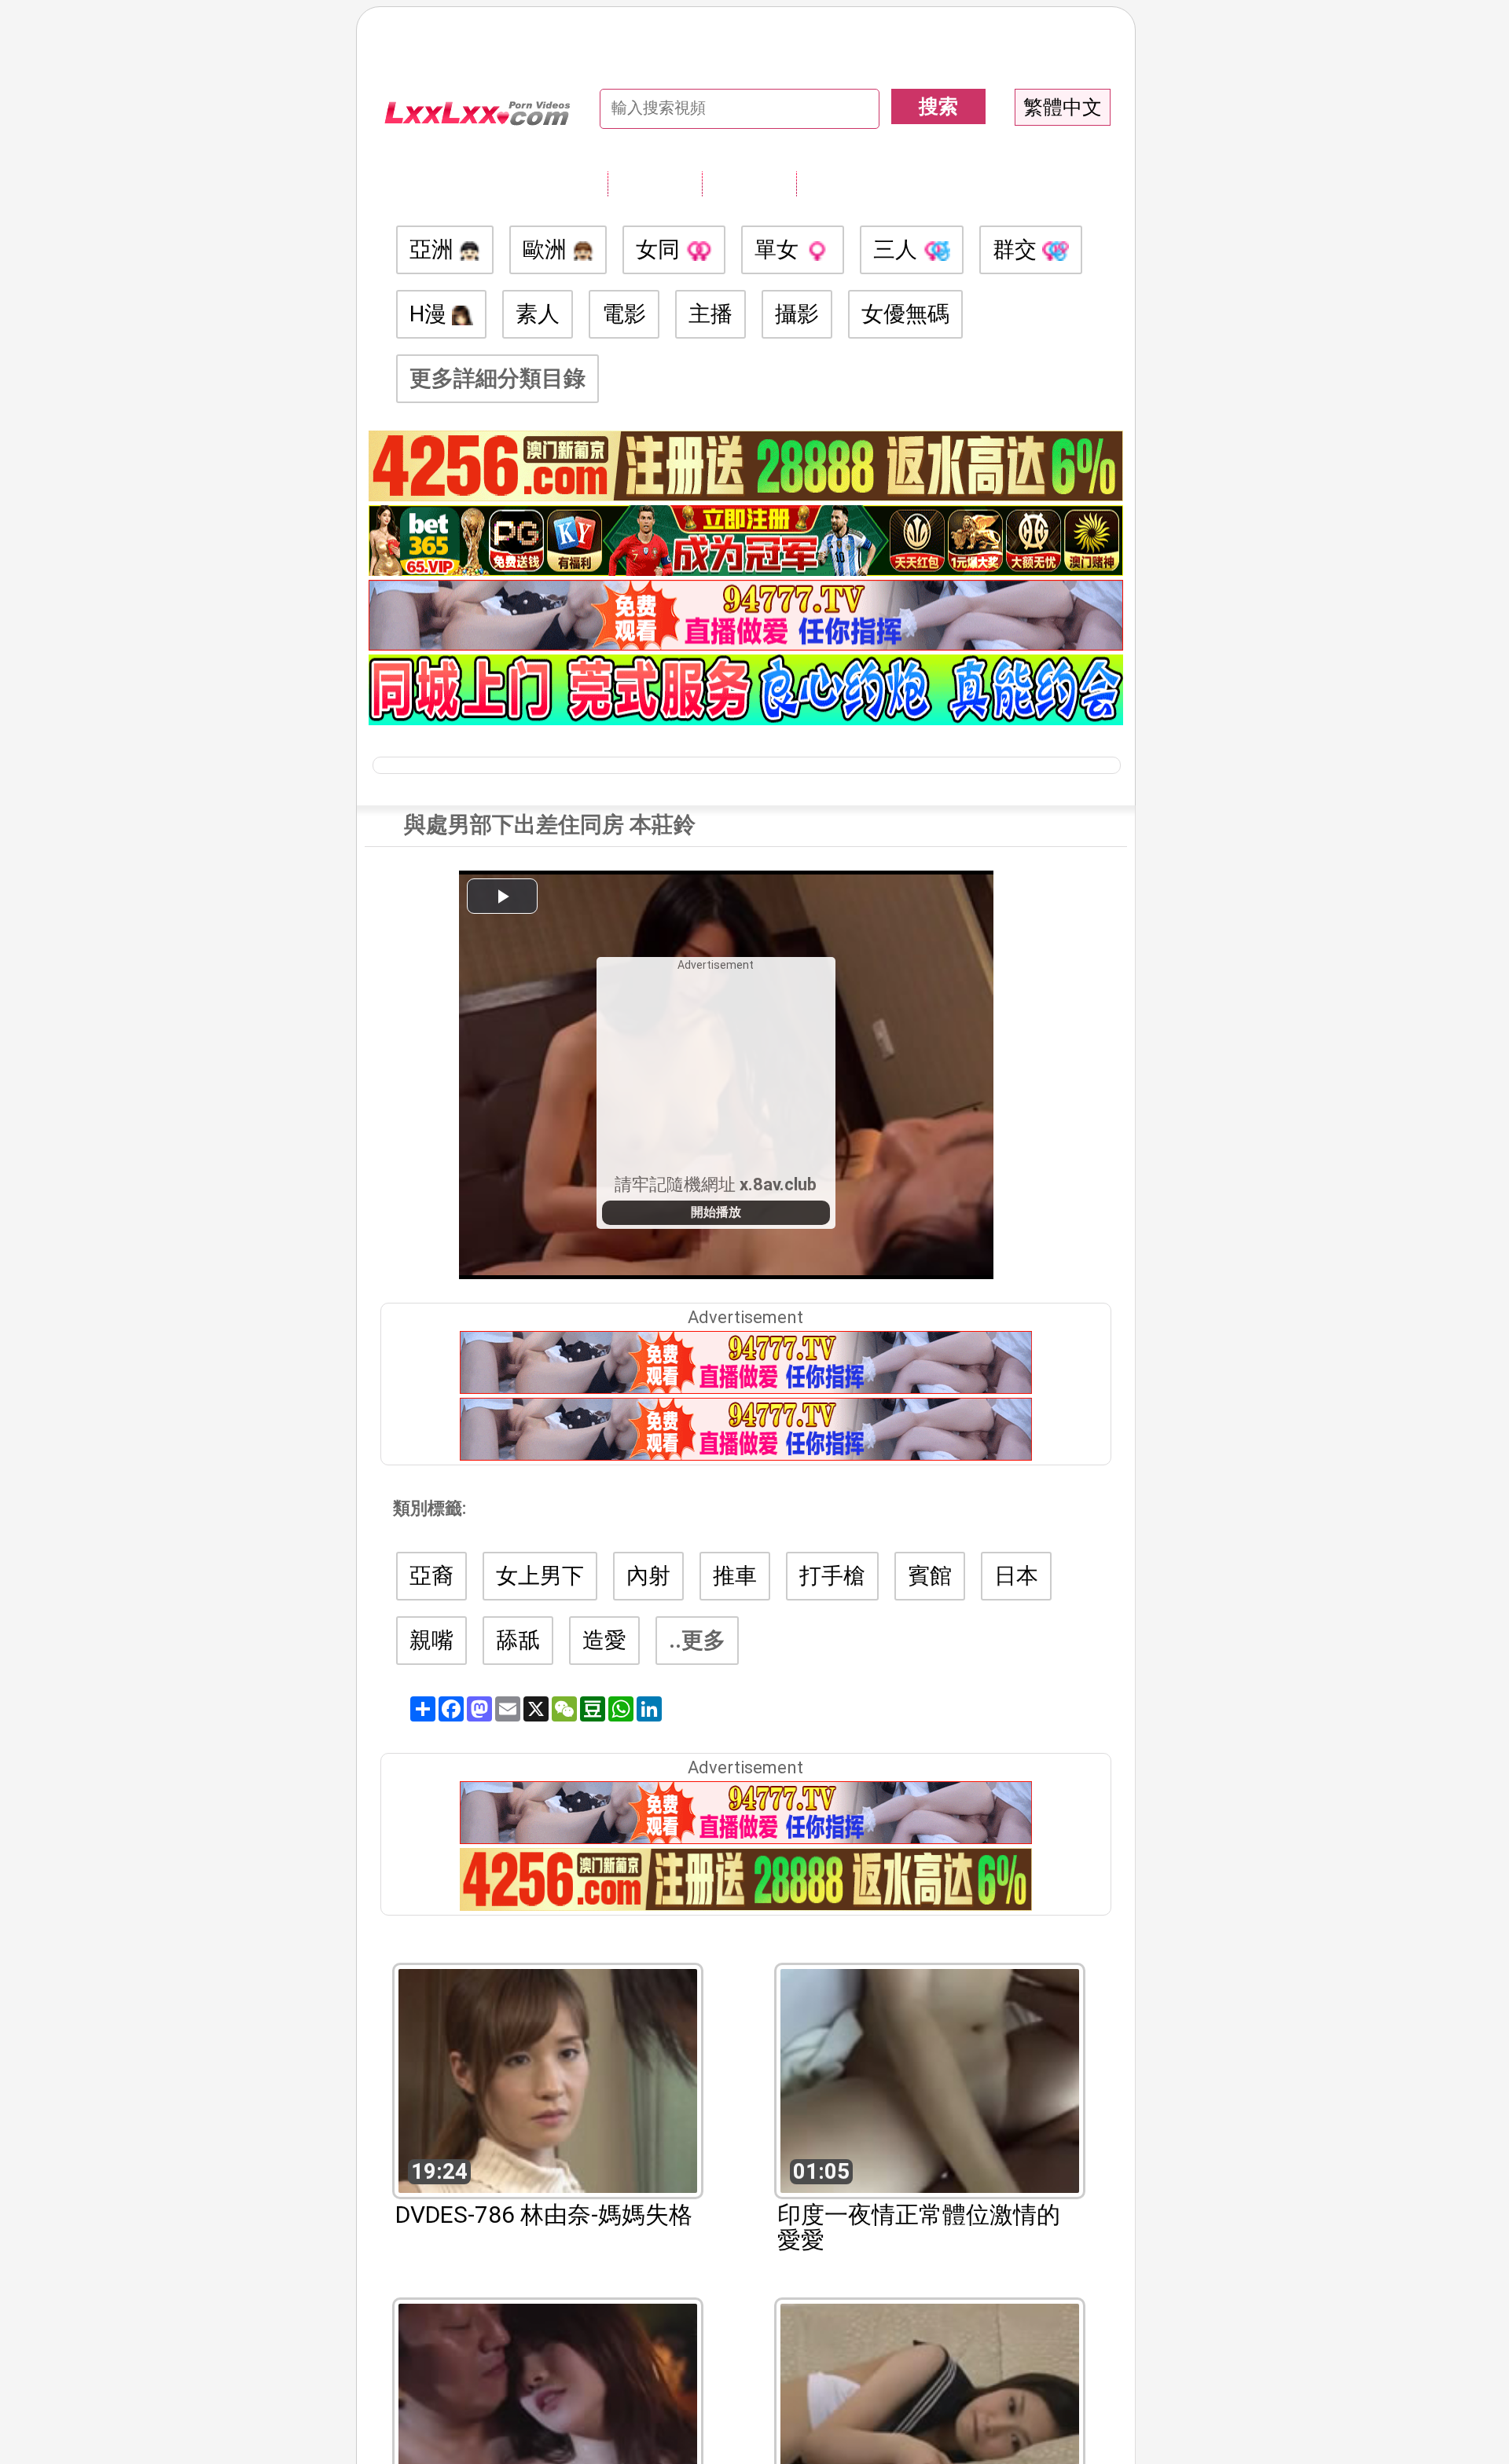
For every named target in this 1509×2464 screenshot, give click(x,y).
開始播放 (716, 1212)
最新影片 (749, 183)
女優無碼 (905, 314)
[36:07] (548, 2414)
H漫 (431, 314)
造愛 (604, 1640)
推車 (735, 1576)
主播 (710, 314)
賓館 (930, 1576)
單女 (779, 249)
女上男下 (540, 1576)
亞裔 (431, 1576)
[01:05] (930, 2079)
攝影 (797, 314)
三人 (898, 249)
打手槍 (832, 1576)
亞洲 (434, 249)
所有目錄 (655, 183)
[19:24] (548, 2079)
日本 (1016, 1576)
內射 (648, 1576)
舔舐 (518, 1640)
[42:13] (930, 2414)
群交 (1017, 249)
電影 (624, 314)
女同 (661, 249)
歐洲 (547, 249)
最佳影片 (843, 183)
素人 (538, 314)
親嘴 (431, 1640)
